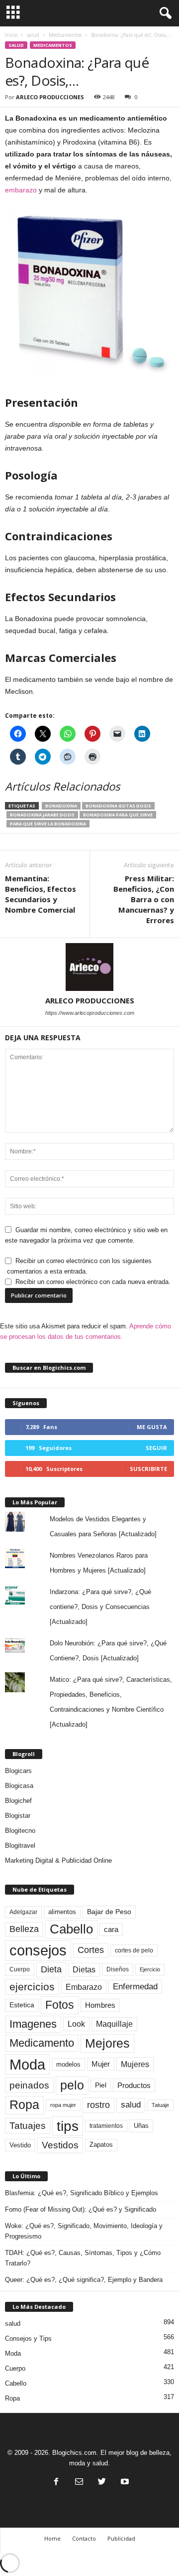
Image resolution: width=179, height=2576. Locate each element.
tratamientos (106, 2126)
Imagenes (33, 2024)
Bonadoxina (61, 806)
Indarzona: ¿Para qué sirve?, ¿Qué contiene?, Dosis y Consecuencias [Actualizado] (100, 1607)
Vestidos (60, 2145)
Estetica (22, 2005)
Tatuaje (160, 2105)
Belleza (24, 1929)
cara (111, 1930)
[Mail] (79, 2483)
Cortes (91, 1950)
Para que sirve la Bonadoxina (48, 824)
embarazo (21, 190)
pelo (72, 2085)
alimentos (62, 1912)
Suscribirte (148, 1469)
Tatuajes (28, 2126)
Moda (27, 2064)
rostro (98, 2105)
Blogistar (18, 1816)
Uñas (141, 2126)
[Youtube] (124, 2483)
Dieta (51, 1969)
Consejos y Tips (28, 2338)
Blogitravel (20, 1846)
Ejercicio (150, 1969)
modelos (68, 2064)
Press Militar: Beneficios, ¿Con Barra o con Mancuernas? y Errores (144, 899)
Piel (101, 2085)
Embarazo (84, 1987)
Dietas (84, 1970)
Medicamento (42, 2043)
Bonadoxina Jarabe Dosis (42, 815)
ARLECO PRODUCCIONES (50, 97)
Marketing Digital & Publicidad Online (58, 1860)
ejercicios (32, 1987)
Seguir (156, 1448)
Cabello (71, 1929)
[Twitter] (102, 2483)
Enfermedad (135, 1987)
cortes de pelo (134, 1950)
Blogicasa (19, 1786)
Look (76, 2024)
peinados (29, 2085)
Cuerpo (20, 1969)
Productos (134, 2085)
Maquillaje (114, 2024)
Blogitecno (20, 1831)
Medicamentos (65, 35)
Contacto (84, 2538)
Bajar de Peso (109, 1912)
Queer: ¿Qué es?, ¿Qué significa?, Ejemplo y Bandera (84, 2280)
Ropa (24, 2105)
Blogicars (18, 1771)
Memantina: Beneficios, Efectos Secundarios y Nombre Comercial (41, 894)
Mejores (107, 2043)
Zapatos (101, 2145)
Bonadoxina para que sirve (118, 815)
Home (52, 2538)
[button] (164, 13)
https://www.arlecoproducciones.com (90, 1013)
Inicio (11, 35)
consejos (38, 1950)
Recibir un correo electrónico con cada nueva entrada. (93, 1282)
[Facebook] (56, 2483)
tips (68, 2126)
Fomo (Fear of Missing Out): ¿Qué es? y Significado (81, 2209)
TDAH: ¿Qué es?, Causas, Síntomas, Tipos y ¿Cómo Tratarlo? (83, 2258)
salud (33, 35)
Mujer (101, 2064)
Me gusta (152, 1427)
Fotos (60, 2005)
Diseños (118, 1969)
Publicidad (121, 2538)
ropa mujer (63, 2105)
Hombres (100, 2005)
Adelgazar (23, 1912)
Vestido (20, 2145)
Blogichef (18, 1801)
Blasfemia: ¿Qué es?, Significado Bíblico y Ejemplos (82, 2193)
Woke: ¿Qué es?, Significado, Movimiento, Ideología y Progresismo (84, 2231)
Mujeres (135, 2064)
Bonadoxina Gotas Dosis (118, 806)
